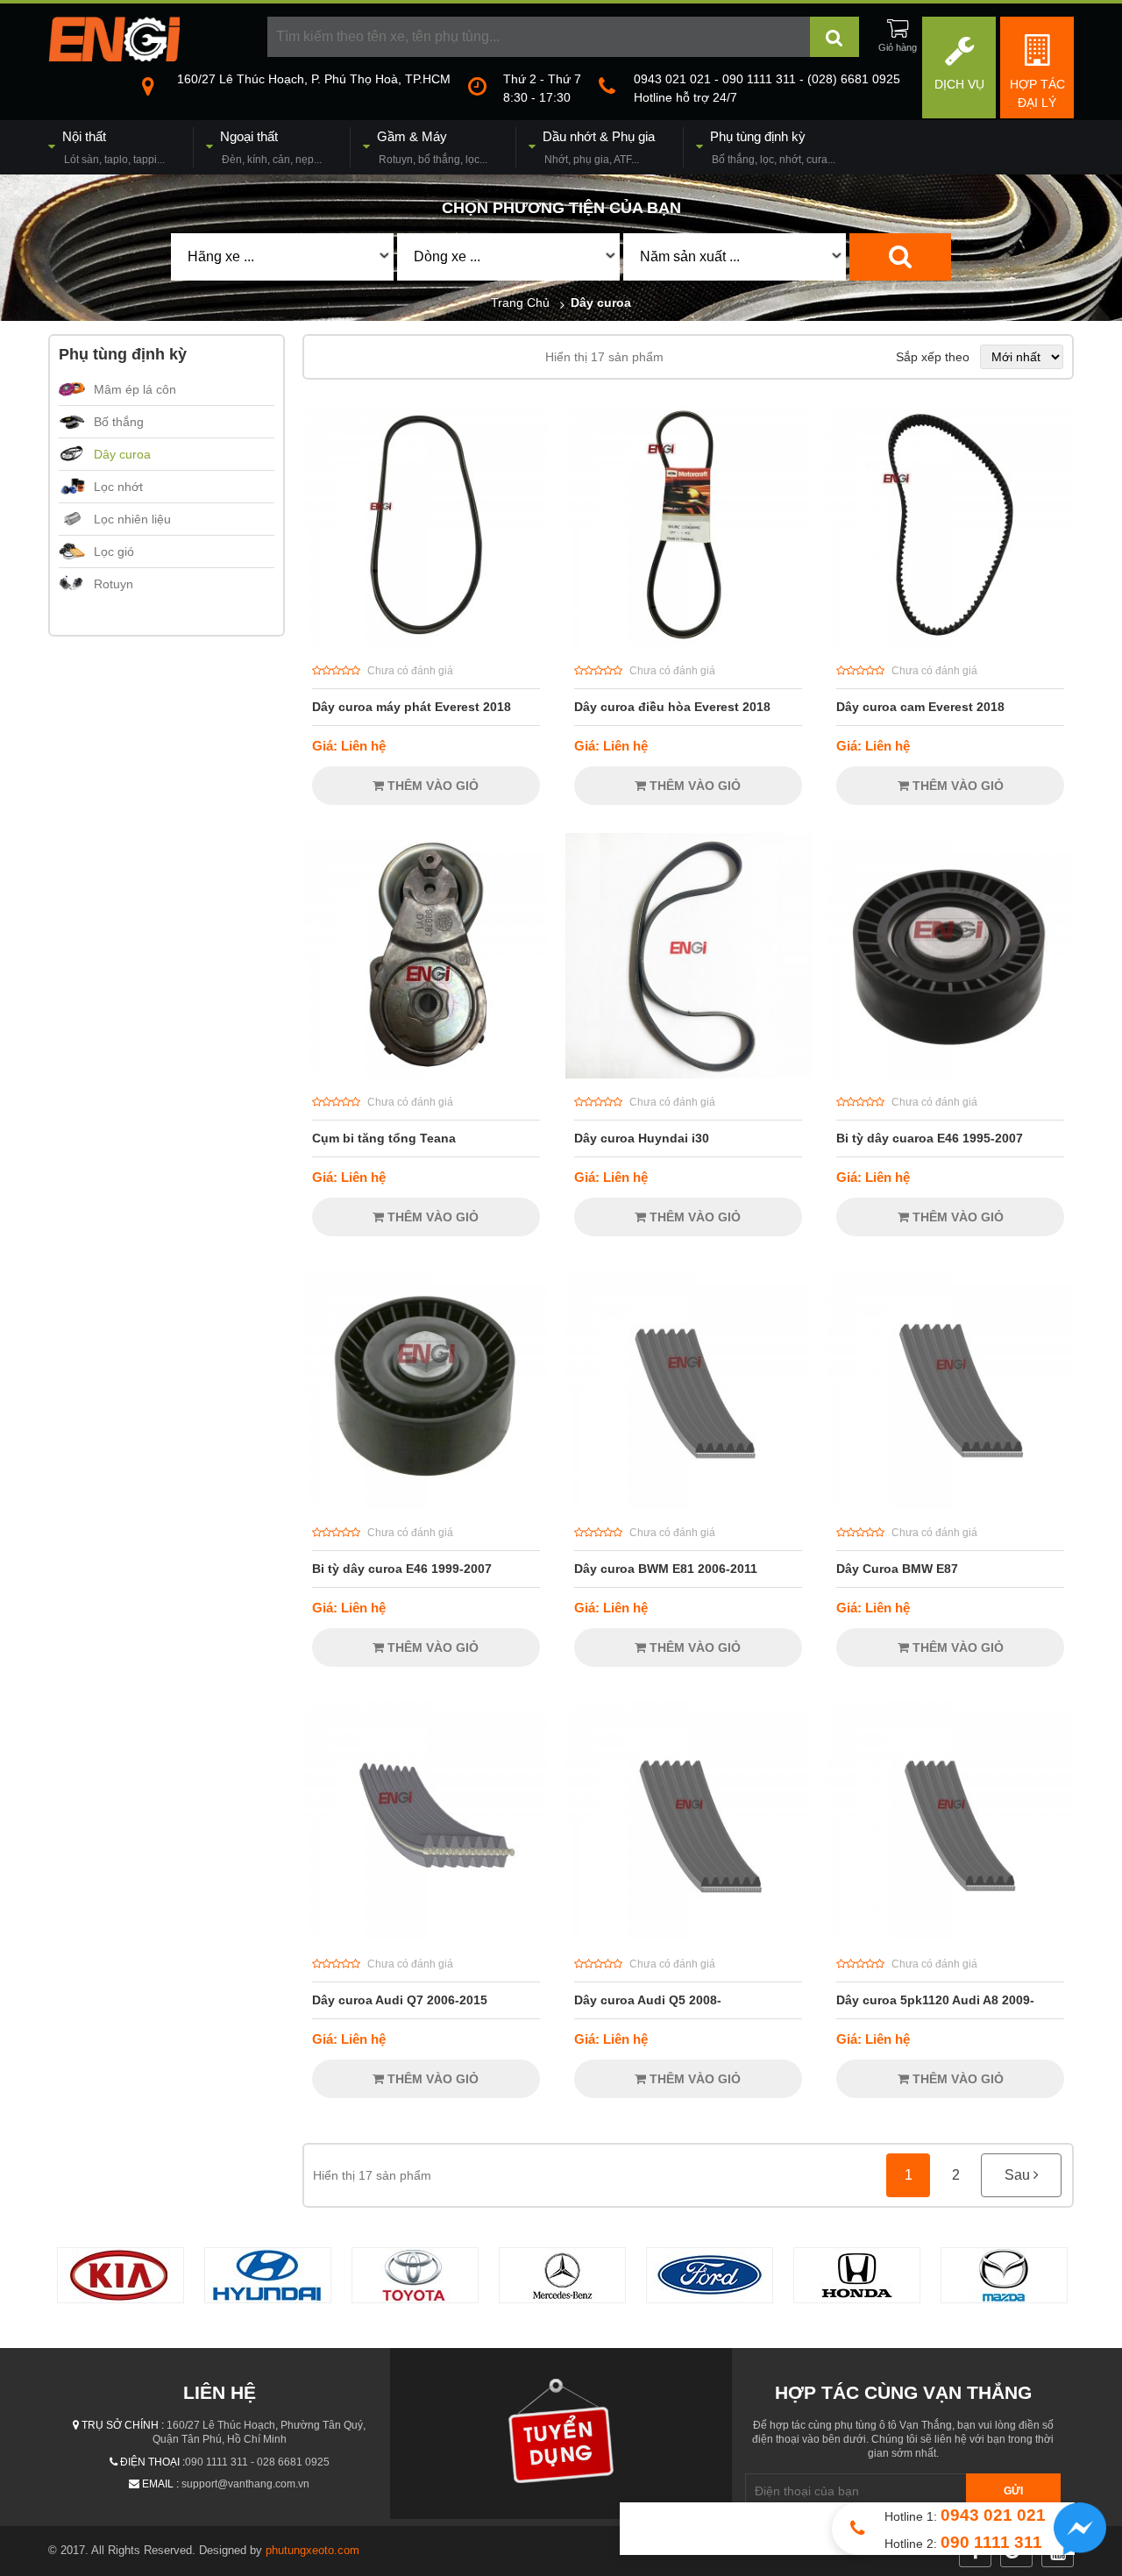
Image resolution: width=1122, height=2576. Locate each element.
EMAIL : (160, 2484)
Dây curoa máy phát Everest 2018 (412, 707)
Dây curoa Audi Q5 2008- (648, 2000)
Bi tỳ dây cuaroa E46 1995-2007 (930, 1138)
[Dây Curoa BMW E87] (950, 1505)
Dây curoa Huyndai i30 (642, 1138)
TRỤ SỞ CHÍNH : (123, 2425)
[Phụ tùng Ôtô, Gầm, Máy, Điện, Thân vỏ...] (114, 57)
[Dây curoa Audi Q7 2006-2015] (426, 1936)
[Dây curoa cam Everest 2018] (950, 643)
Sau (1019, 2175)
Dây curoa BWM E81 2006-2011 (666, 1569)
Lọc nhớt (118, 487)
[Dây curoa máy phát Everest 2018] (426, 643)
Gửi (1013, 2491)
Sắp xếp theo (933, 357)
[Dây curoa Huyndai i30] (688, 1074)
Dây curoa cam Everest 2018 (920, 707)
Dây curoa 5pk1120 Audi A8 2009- (935, 2000)
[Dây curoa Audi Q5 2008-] (688, 1936)
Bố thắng (119, 422)
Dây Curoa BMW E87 (897, 1569)
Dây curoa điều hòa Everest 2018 (672, 707)
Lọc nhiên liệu (132, 519)
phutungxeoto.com (312, 2550)
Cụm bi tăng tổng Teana (384, 1138)
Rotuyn (114, 584)
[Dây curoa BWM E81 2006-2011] (688, 1505)
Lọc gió (114, 551)
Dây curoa (122, 454)
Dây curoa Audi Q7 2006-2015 (400, 2000)
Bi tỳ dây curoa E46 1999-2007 (402, 1569)
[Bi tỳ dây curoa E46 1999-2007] (426, 1505)
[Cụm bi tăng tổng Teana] (426, 1074)
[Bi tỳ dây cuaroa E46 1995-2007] (950, 1074)
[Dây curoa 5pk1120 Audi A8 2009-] (950, 1936)
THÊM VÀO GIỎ (431, 786)
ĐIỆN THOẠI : (153, 2462)
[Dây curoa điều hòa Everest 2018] (688, 643)
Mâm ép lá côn (135, 389)
